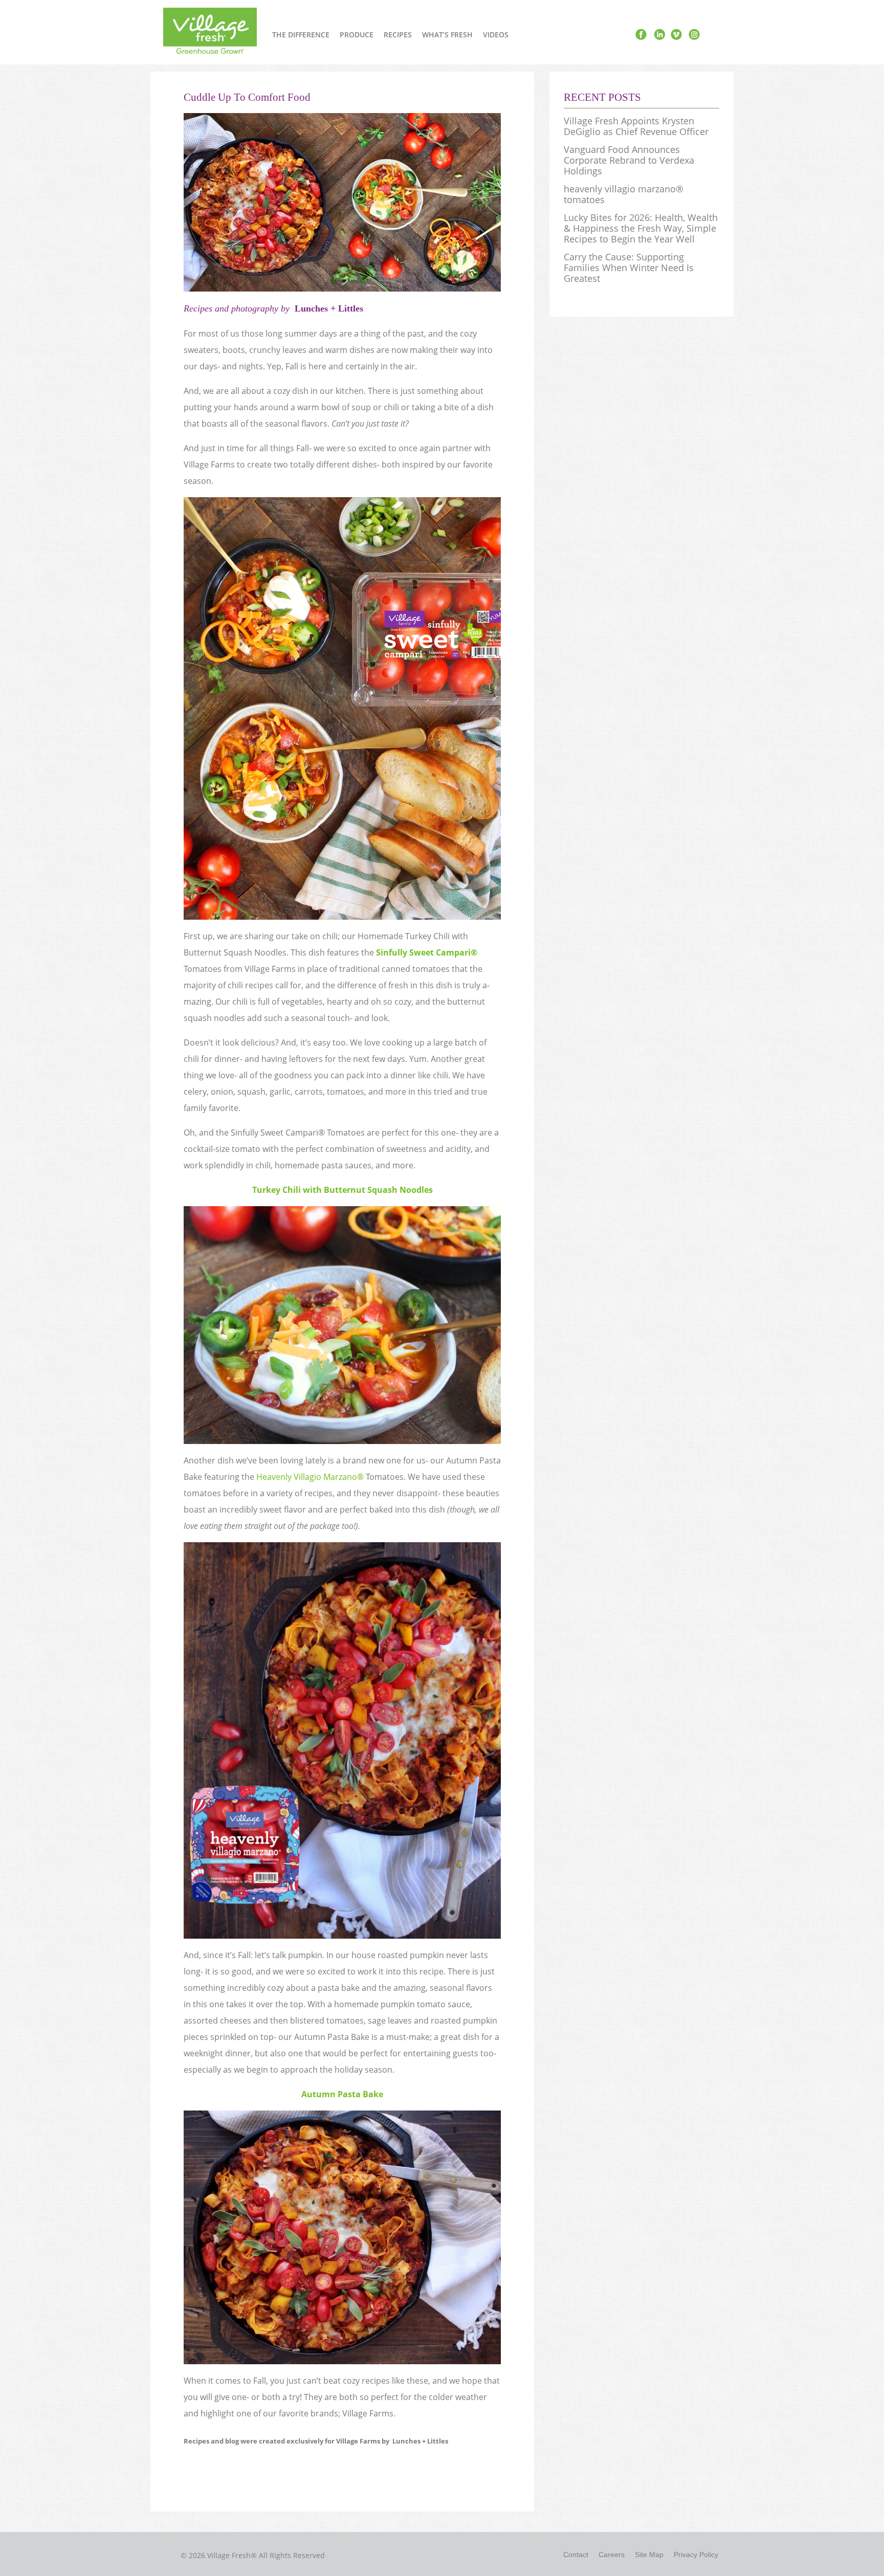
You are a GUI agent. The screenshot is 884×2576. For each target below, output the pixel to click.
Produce (357, 35)
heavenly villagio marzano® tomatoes (624, 194)
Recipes (398, 35)
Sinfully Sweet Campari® (427, 952)
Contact (576, 2555)
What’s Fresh (447, 35)
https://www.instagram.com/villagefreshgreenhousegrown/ (694, 35)
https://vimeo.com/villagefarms (676, 35)
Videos (496, 35)
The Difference (301, 35)
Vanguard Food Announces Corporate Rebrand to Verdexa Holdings (629, 160)
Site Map (649, 2555)
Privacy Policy (696, 2555)
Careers (612, 2555)
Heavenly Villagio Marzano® (310, 1477)
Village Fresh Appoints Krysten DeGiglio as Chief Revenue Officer (636, 126)
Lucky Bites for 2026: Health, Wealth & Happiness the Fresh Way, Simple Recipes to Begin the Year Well (641, 228)
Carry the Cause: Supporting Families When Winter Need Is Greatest (629, 268)
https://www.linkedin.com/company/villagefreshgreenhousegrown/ (659, 35)
